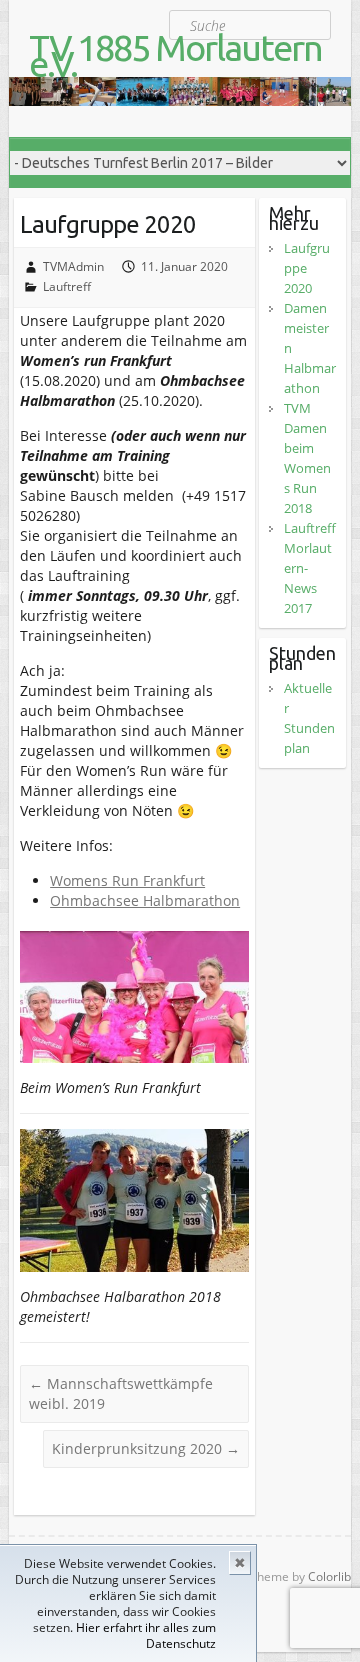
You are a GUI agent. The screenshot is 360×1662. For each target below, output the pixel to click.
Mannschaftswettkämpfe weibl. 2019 (121, 1393)
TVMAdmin (73, 266)
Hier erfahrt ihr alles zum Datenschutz (146, 1635)
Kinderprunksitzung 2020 (146, 1448)
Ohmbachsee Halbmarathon (145, 900)
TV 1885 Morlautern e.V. (175, 56)
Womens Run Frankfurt (127, 880)
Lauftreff (67, 286)
